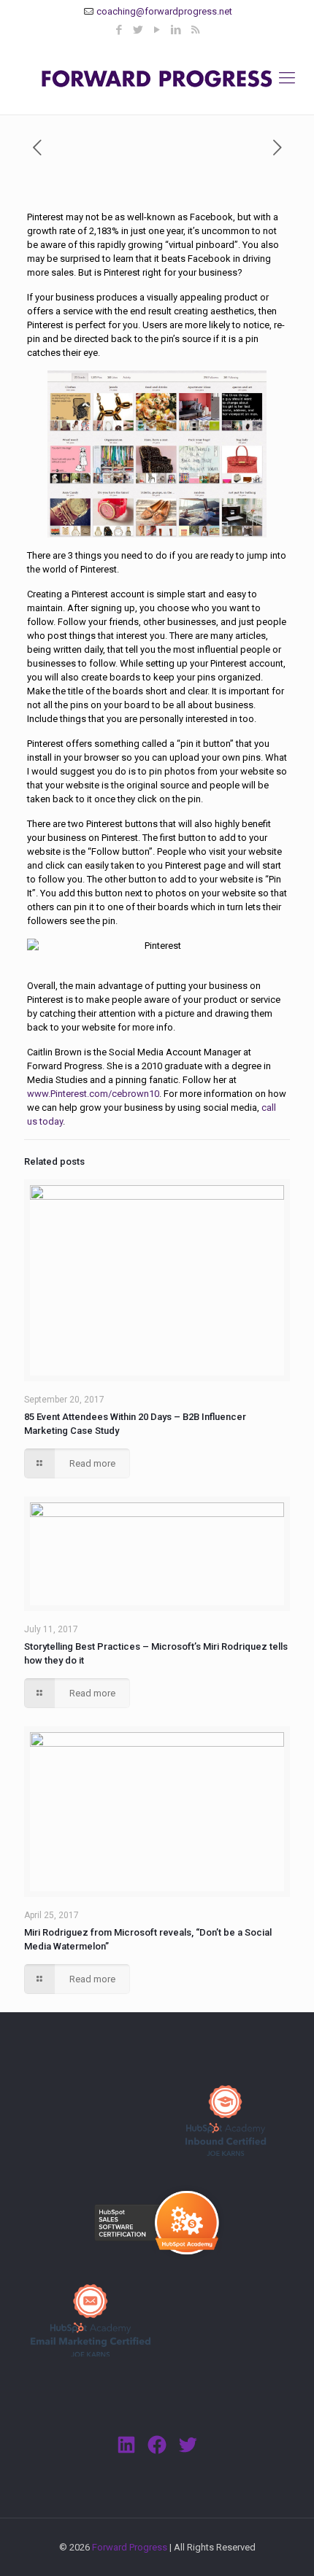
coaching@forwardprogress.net (164, 11)
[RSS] (195, 30)
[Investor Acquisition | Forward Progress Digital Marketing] (157, 78)
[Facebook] (119, 30)
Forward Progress (130, 2547)
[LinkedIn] (176, 30)
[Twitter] (138, 30)
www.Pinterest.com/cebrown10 (93, 1094)
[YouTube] (157, 30)
